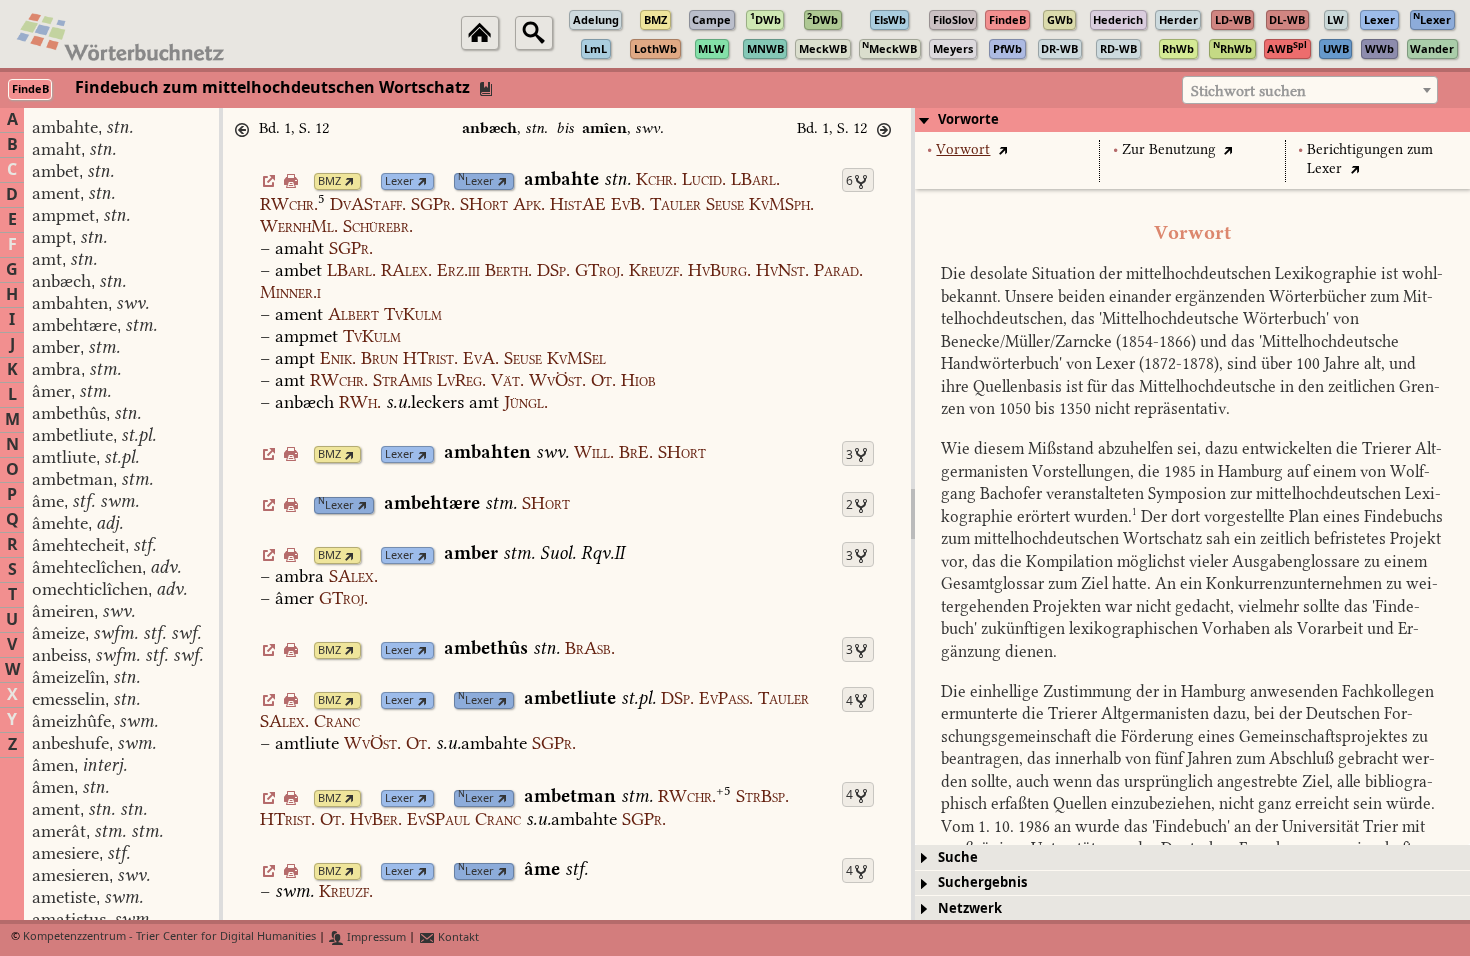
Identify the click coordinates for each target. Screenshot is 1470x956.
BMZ (329, 181)
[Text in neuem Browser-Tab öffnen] (1002, 149)
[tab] (1192, 120)
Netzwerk (970, 908)
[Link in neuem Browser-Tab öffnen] (349, 181)
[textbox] (1310, 91)
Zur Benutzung (1169, 149)
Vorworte (968, 119)
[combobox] (1310, 90)
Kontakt (457, 937)
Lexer (399, 181)
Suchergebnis (982, 882)
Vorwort (963, 149)
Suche (958, 857)
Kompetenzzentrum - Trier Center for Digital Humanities (169, 937)
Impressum (375, 937)
